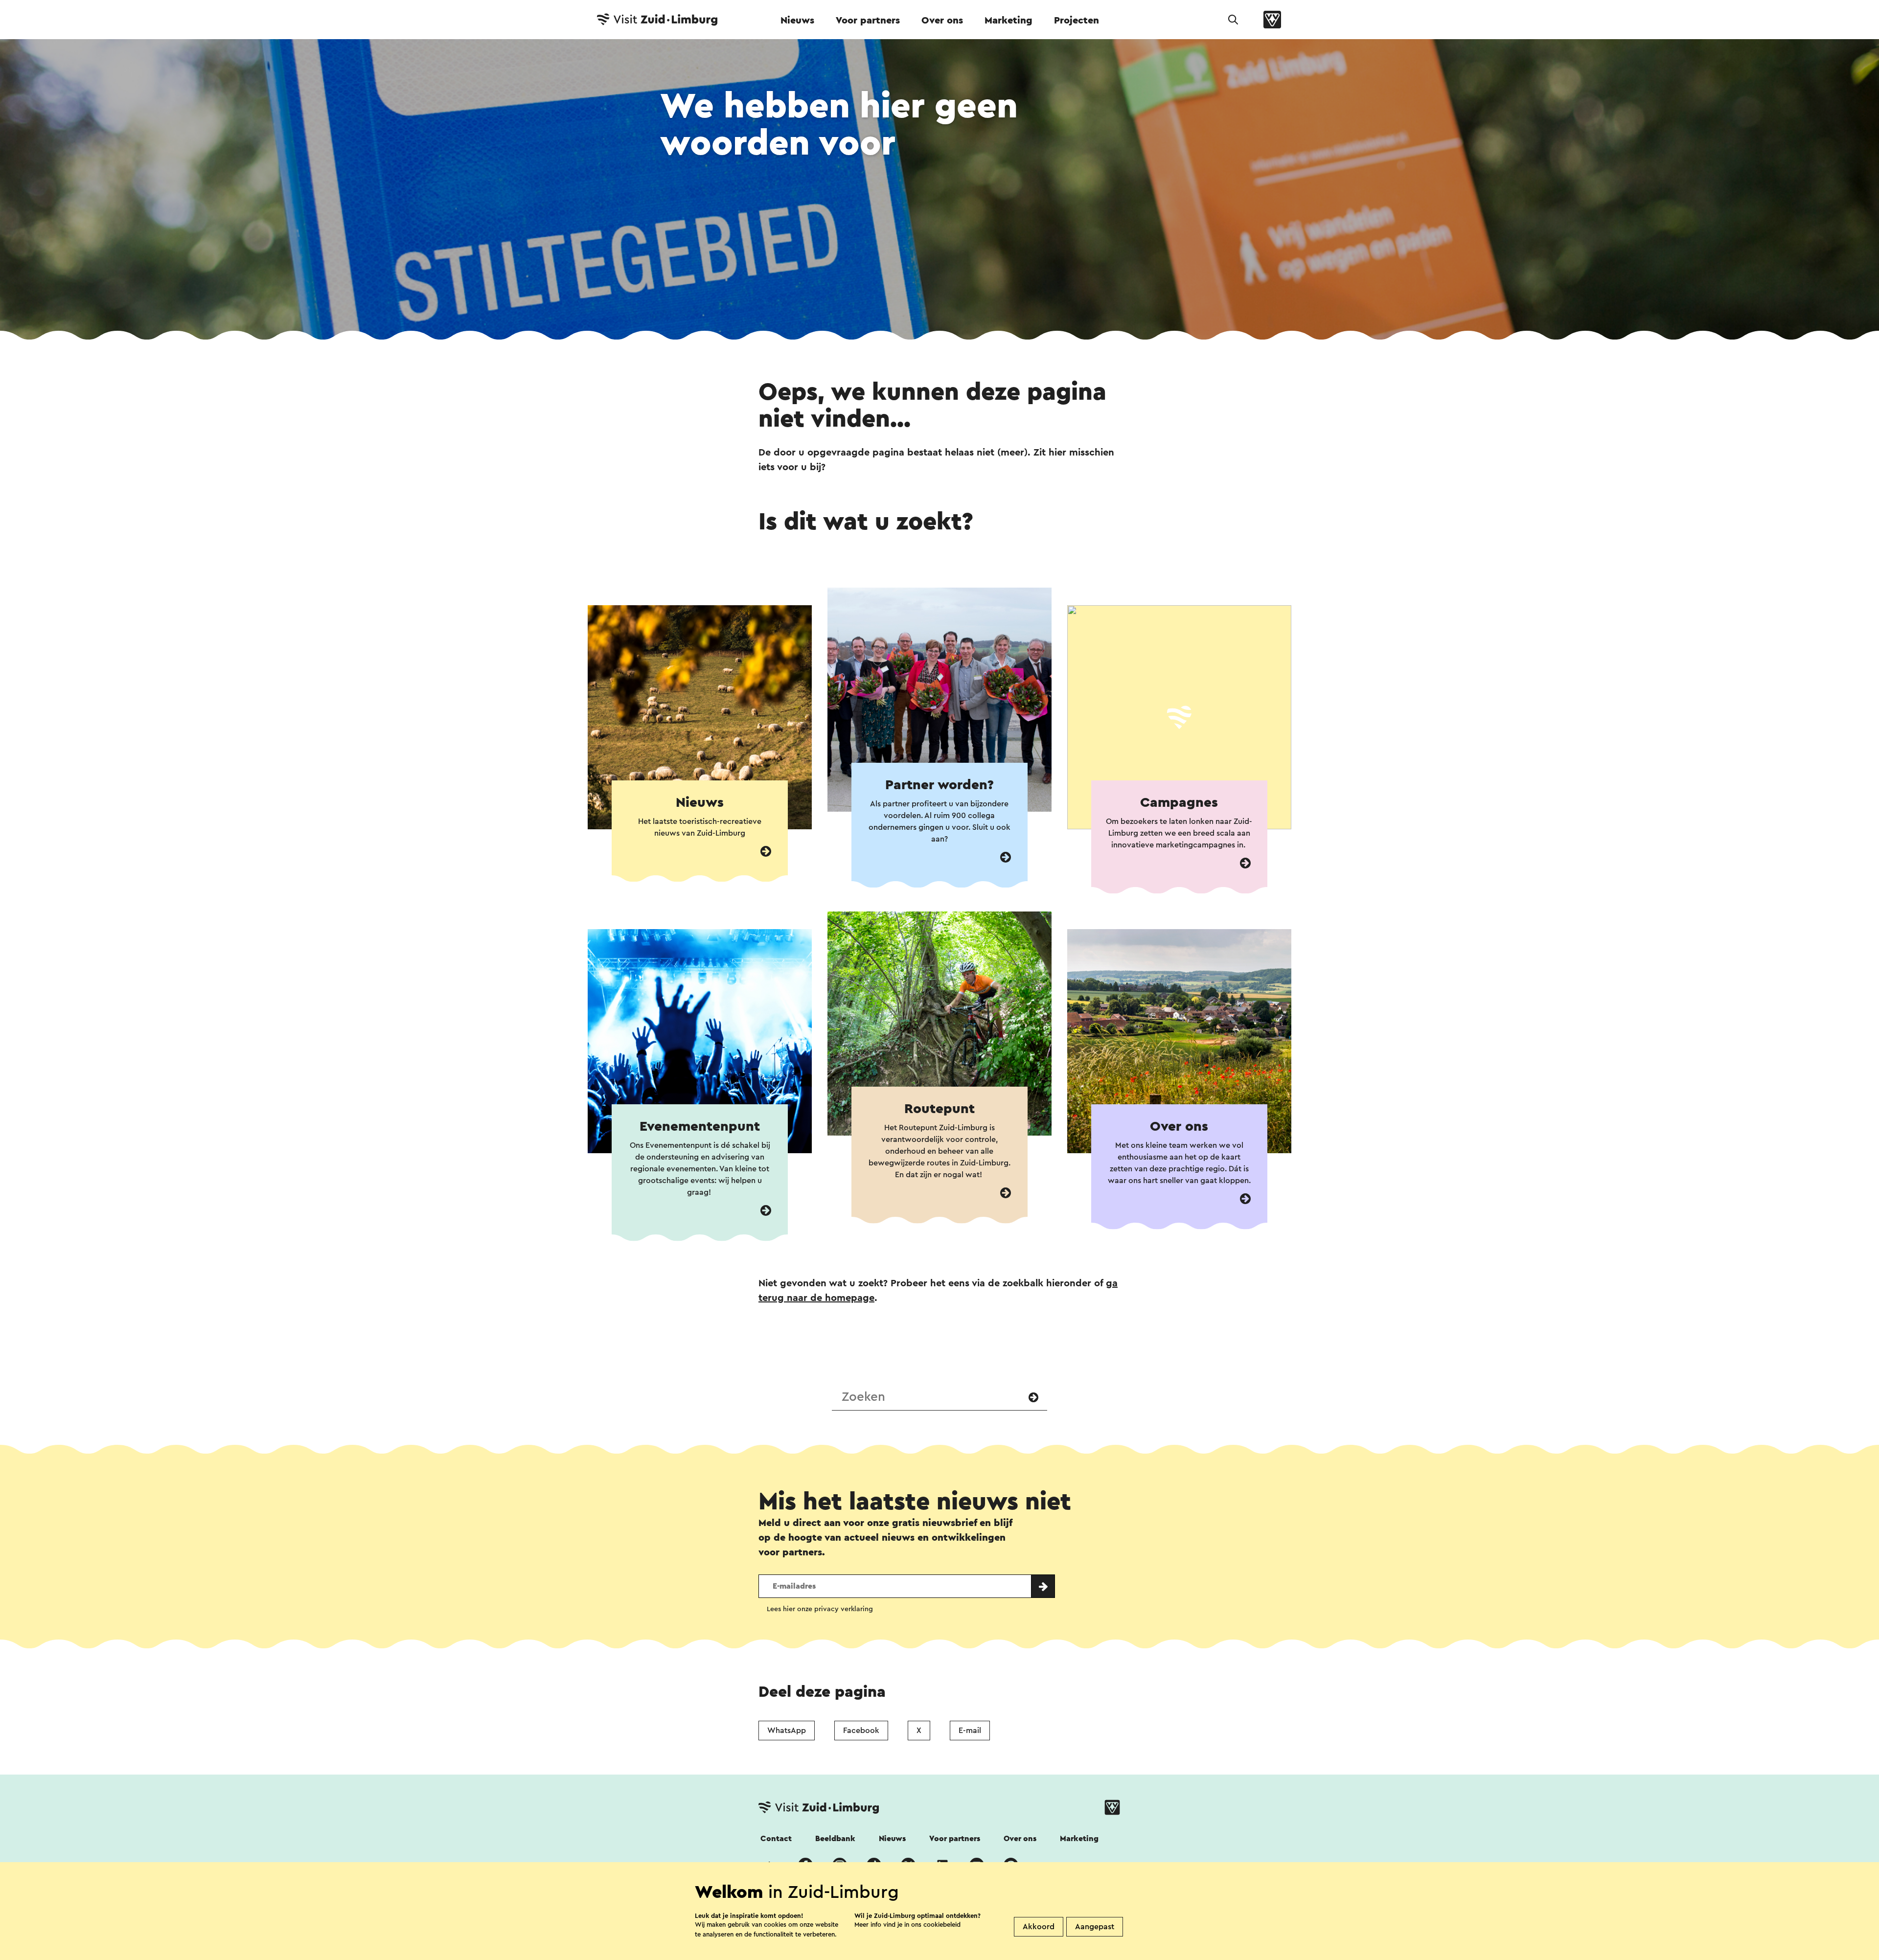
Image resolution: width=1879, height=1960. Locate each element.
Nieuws (797, 21)
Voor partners (868, 21)
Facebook (861, 1731)
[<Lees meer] (766, 852)
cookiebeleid (942, 1925)
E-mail (970, 1731)
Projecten (1077, 21)
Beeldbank (835, 1839)
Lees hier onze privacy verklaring (820, 1609)
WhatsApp (787, 1731)
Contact (776, 1839)
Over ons (942, 21)
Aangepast (1095, 1927)
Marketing (1008, 21)
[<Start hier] (1006, 857)
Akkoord (1039, 1927)
